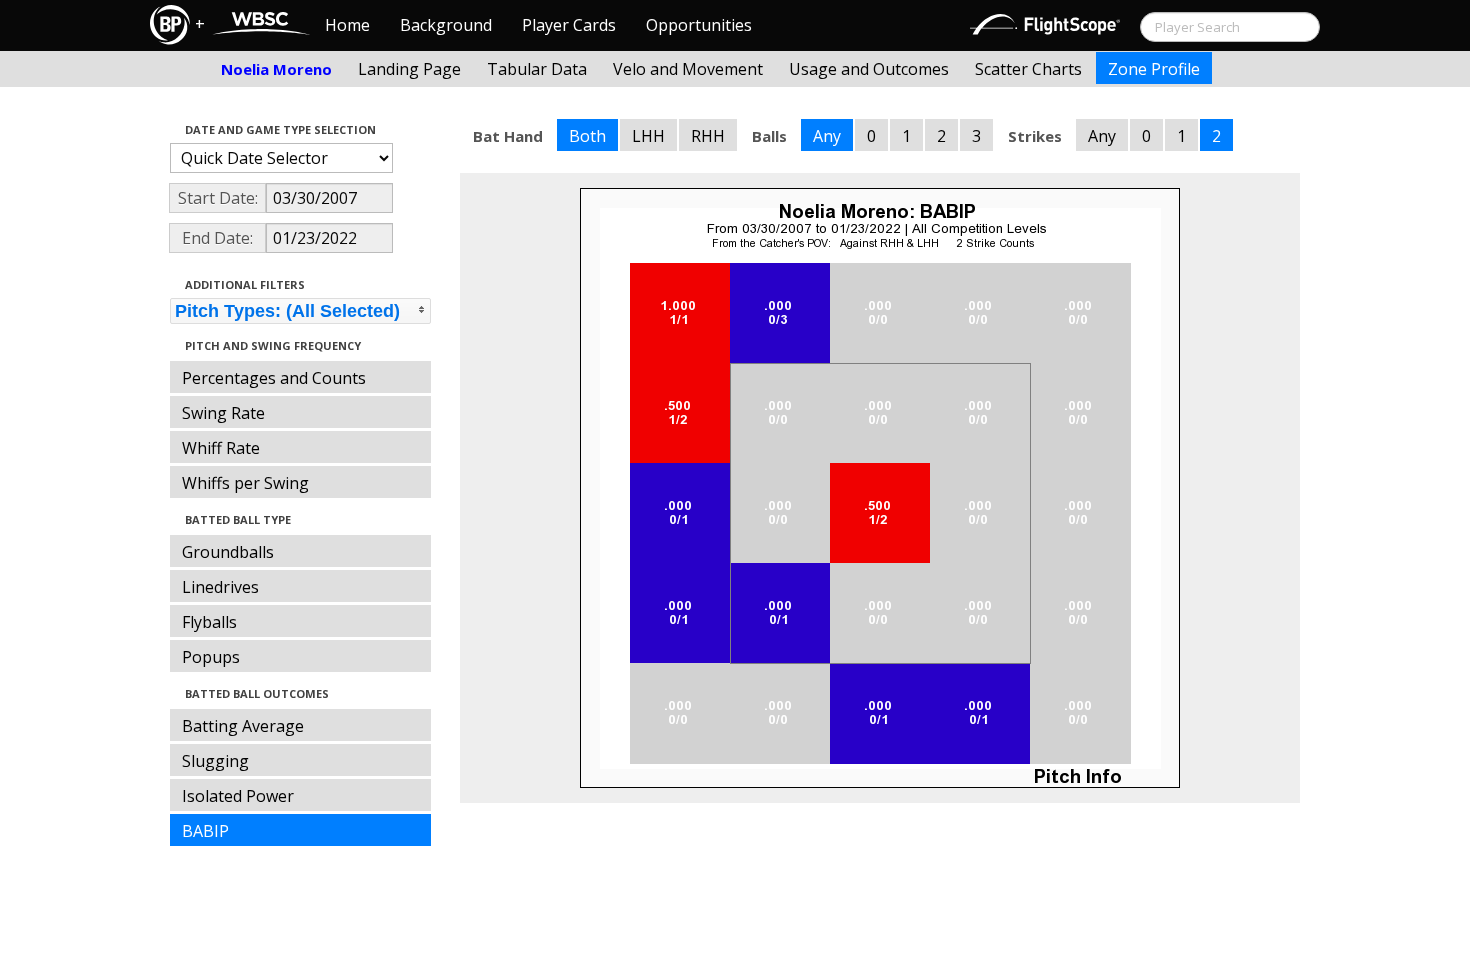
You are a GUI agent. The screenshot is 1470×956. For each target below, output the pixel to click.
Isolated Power (238, 796)
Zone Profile (1154, 69)
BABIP (205, 831)
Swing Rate (223, 413)
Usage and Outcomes (869, 69)
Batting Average (243, 726)
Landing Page (409, 69)
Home (347, 25)
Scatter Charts (1028, 69)
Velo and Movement (688, 69)
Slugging (215, 761)
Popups (211, 657)
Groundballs (228, 552)
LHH (648, 136)
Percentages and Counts (274, 378)
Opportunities (699, 25)
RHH (708, 136)
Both (587, 136)
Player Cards (569, 25)
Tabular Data (537, 69)
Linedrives (220, 587)
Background (446, 25)
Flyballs (209, 622)
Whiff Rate (221, 448)
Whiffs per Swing (245, 483)
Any (827, 136)
